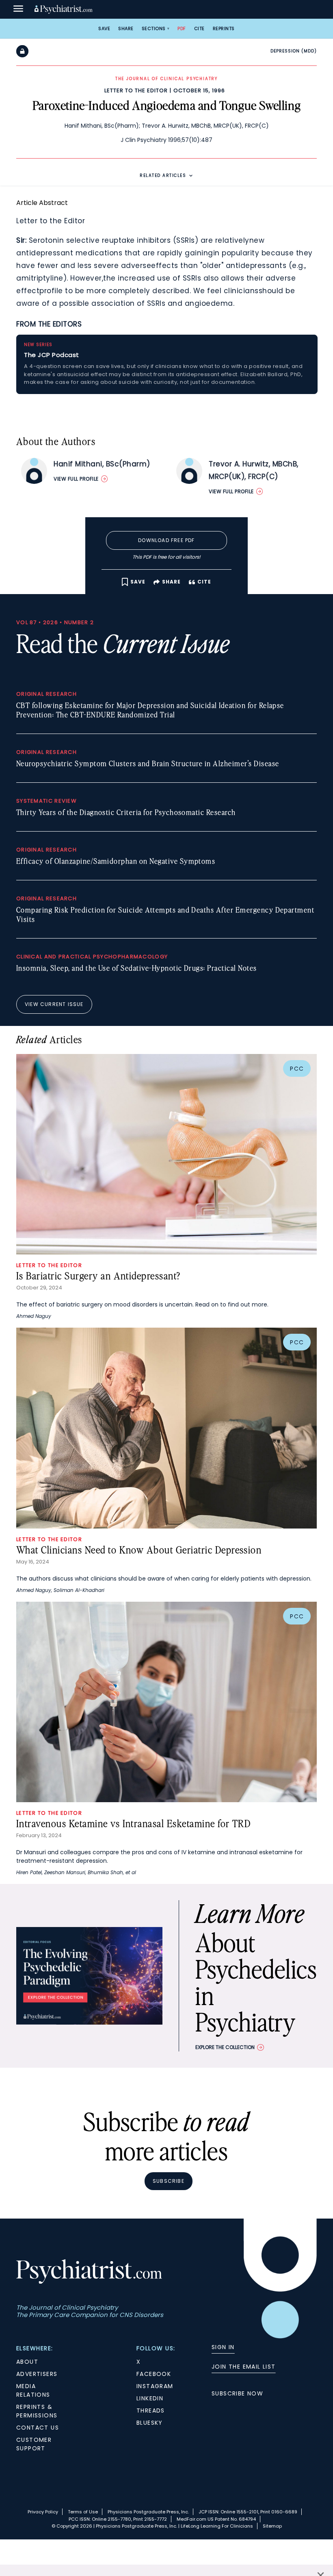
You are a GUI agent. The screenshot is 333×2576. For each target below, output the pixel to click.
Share (126, 28)
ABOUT (27, 2362)
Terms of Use (83, 2512)
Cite (199, 28)
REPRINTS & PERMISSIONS (37, 2411)
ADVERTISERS (37, 2374)
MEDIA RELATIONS (33, 2390)
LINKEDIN (150, 2398)
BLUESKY (150, 2423)
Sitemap (272, 2526)
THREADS (151, 2411)
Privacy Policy (43, 2512)
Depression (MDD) (294, 51)
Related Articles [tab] (163, 175)
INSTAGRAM (155, 2386)
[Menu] (18, 9)
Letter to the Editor (136, 90)
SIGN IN (223, 2347)
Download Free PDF (166, 540)
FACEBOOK (154, 2374)
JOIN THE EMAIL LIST (244, 2367)
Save (104, 28)
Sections (154, 28)
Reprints (224, 28)
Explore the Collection (225, 2047)
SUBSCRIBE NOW (237, 2393)
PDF (182, 28)
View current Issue (54, 1004)
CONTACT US (38, 2428)
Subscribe (169, 2181)
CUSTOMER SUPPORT (34, 2444)
